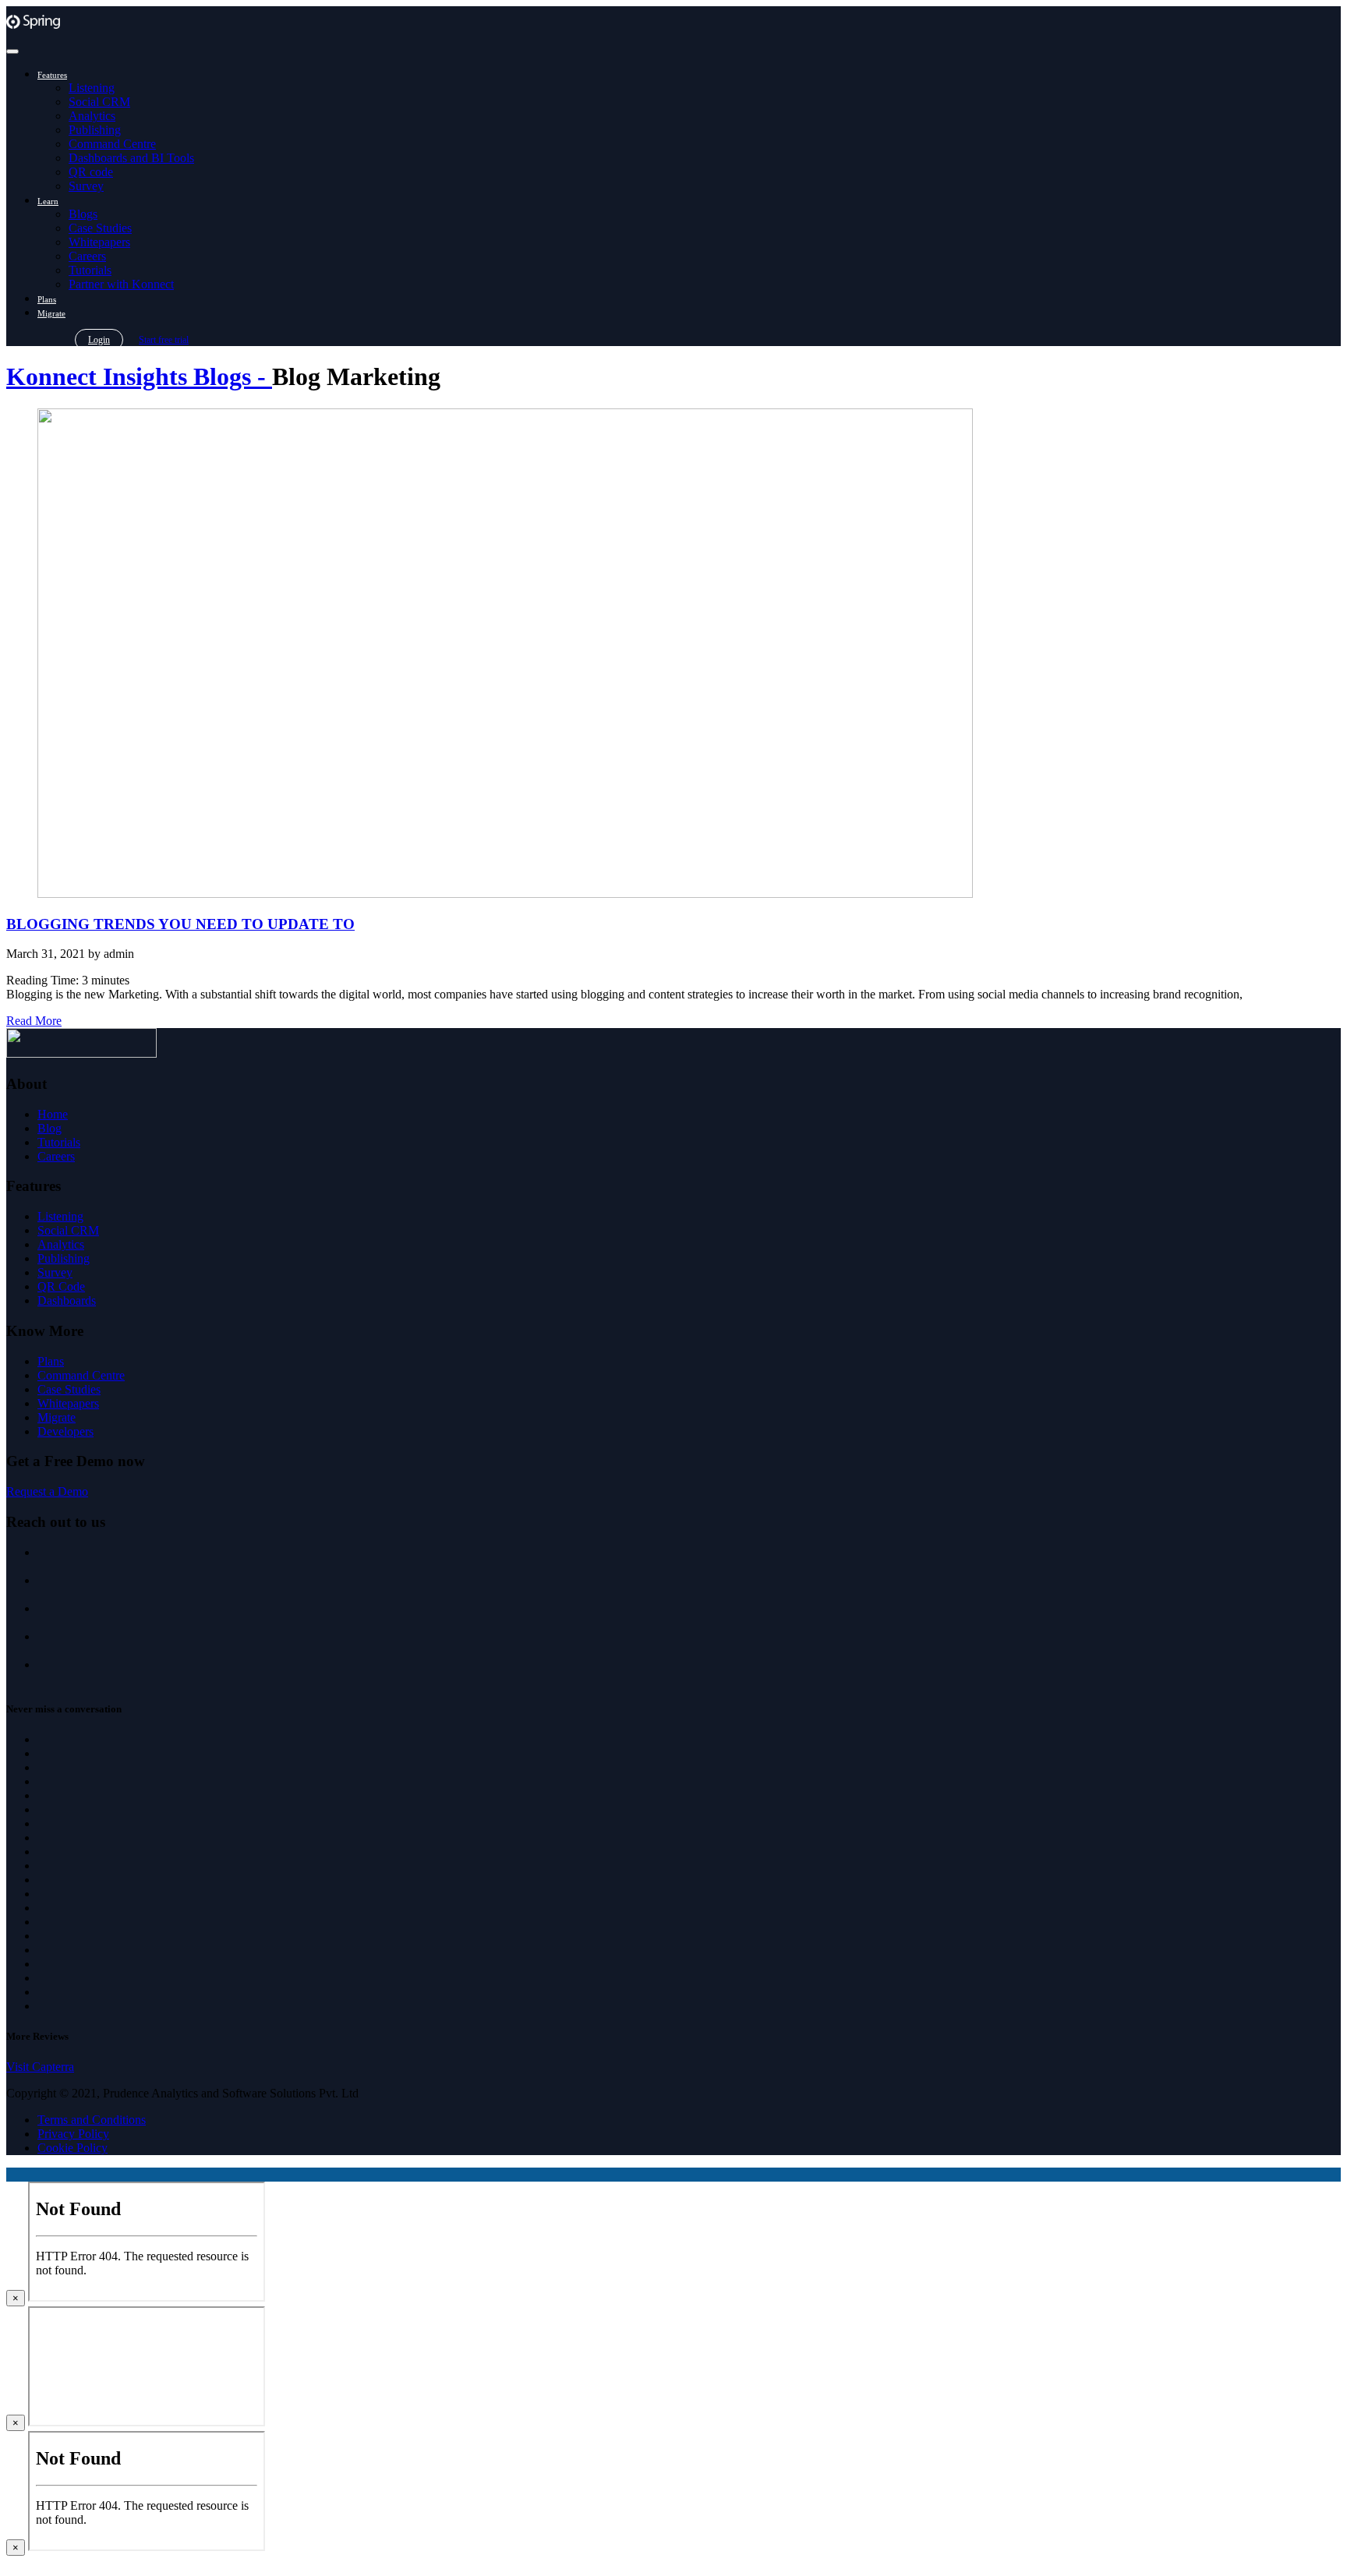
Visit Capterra (40, 2067)
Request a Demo (47, 1491)
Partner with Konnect (121, 284)
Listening (92, 88)
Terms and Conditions (92, 2120)
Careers (87, 256)
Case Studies (100, 228)
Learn (48, 201)
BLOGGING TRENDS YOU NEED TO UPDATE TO (180, 924)
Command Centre (112, 144)
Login (99, 340)
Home (53, 1114)
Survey (86, 186)
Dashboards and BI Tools (131, 158)
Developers (65, 1431)
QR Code (61, 1286)
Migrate (51, 313)
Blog (49, 1128)
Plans (47, 299)
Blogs (83, 214)
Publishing (95, 130)
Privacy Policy (73, 2134)
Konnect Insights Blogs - (139, 376)
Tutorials (90, 270)
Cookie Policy (72, 2148)
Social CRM (99, 102)
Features (52, 75)
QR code (91, 172)
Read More (34, 1021)
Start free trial (164, 340)
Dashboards (67, 1300)
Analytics (92, 116)
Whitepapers (99, 242)
